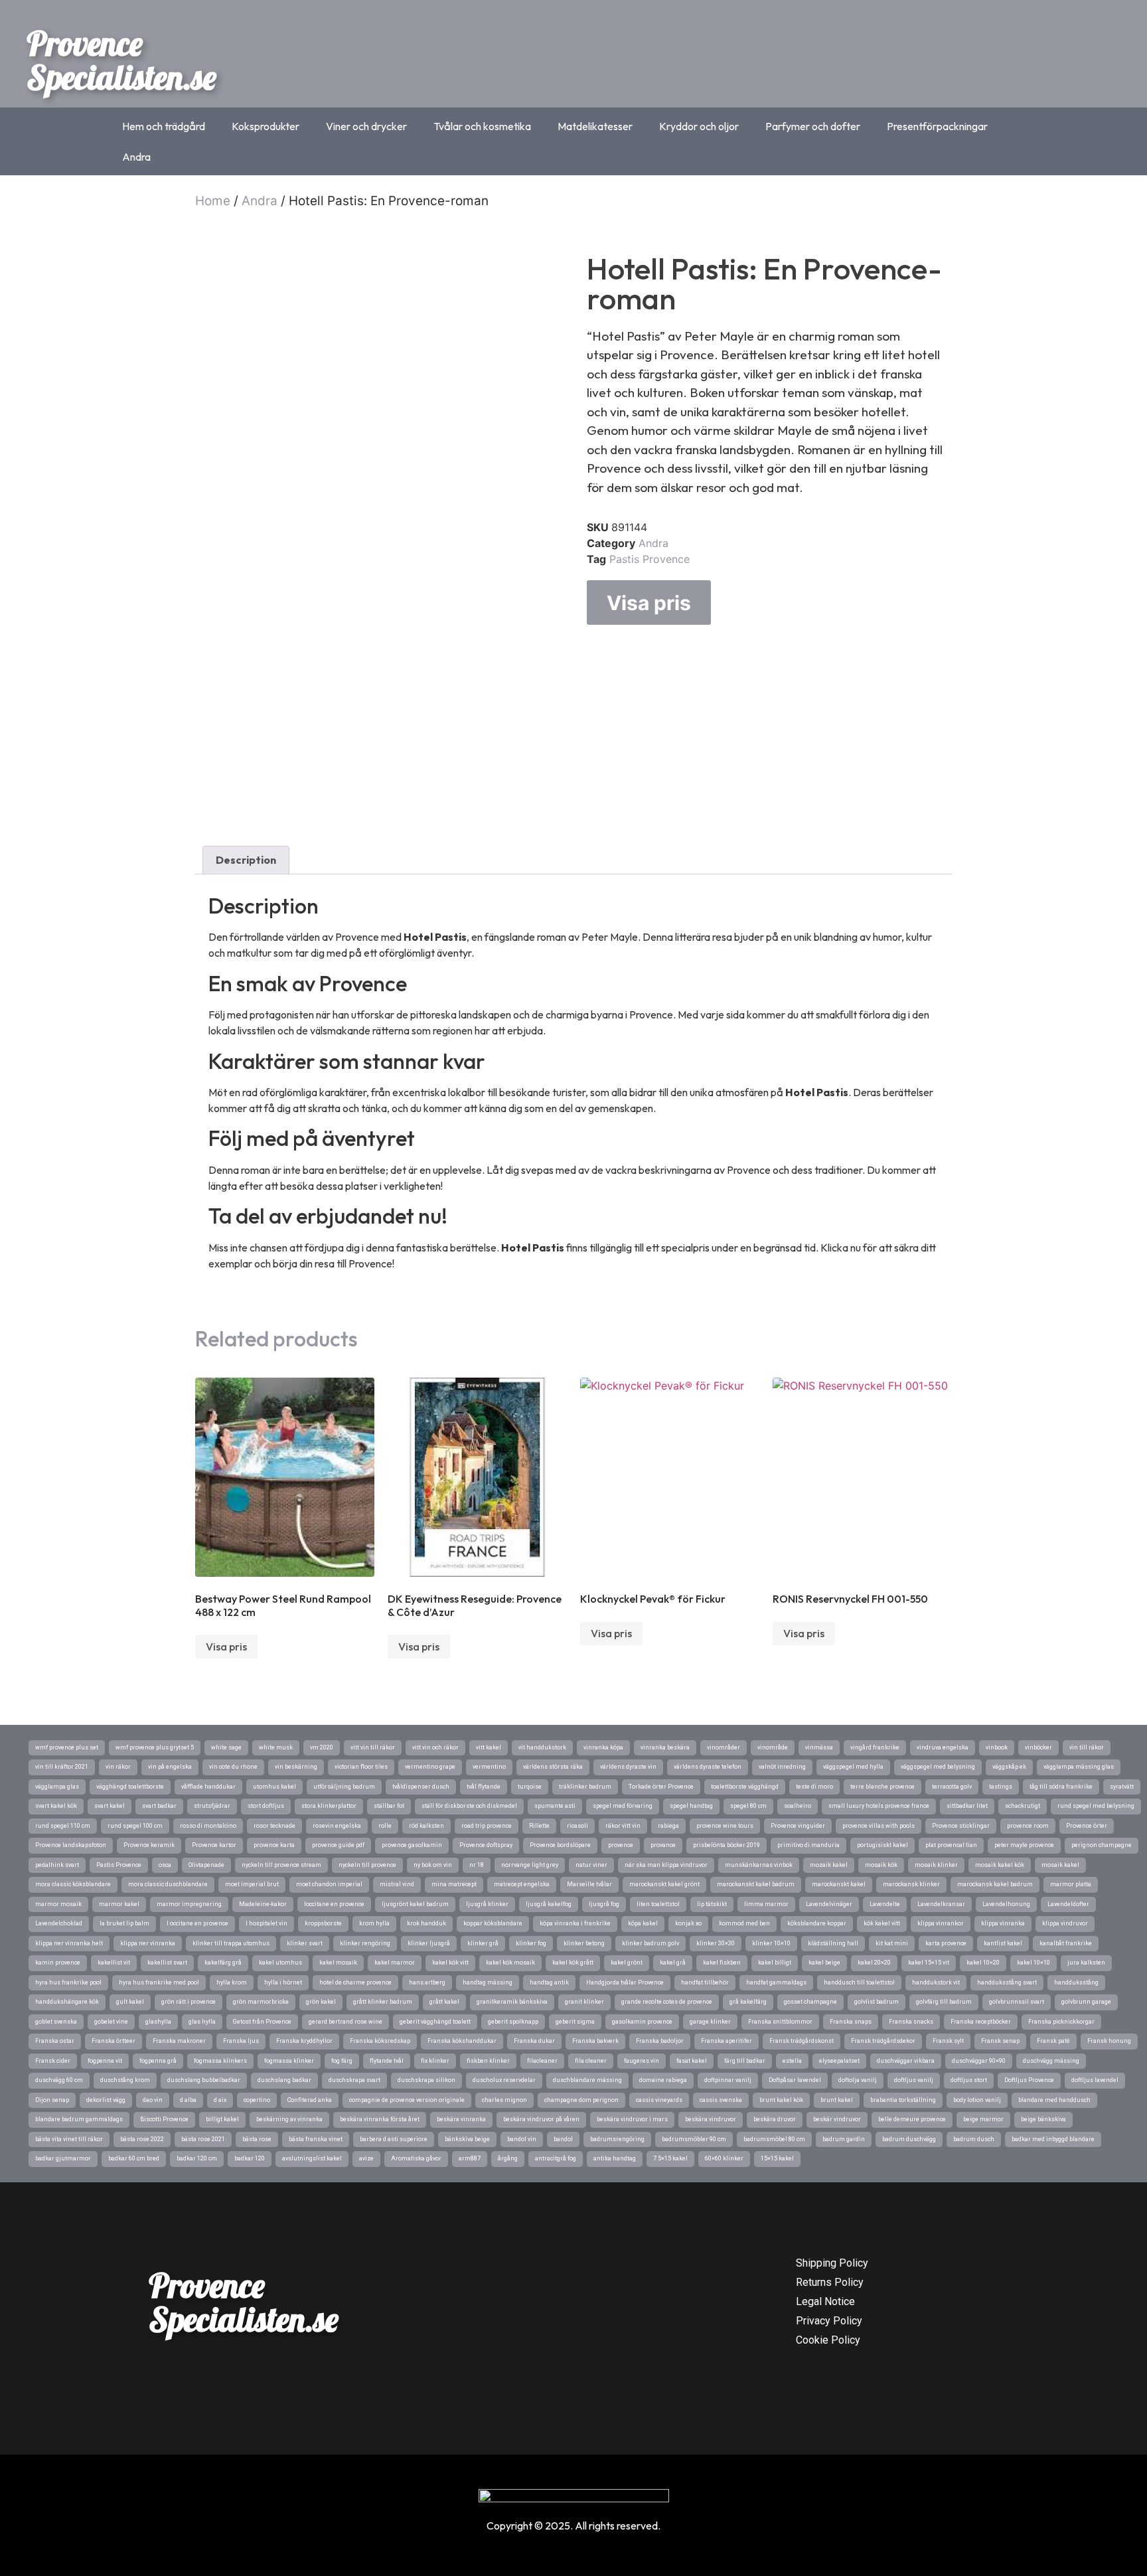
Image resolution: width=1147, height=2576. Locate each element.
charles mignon (504, 2100)
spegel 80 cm (748, 1806)
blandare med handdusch (1054, 2100)
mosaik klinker (936, 1865)
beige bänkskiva (1043, 2119)
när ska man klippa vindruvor (666, 1865)
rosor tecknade (274, 1826)
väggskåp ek (1009, 1767)
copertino (257, 2100)
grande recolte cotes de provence (667, 2002)
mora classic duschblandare (168, 1884)
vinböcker (1038, 1747)
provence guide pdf (338, 1845)
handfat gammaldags (776, 1982)
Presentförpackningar (937, 126)
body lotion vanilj (977, 2100)
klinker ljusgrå (429, 1943)
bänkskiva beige (467, 2139)
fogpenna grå (158, 2061)
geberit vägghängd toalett (435, 2022)
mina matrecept (454, 1884)
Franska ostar (55, 2041)
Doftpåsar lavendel (795, 2080)
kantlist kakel (1003, 1943)
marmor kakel (119, 1904)
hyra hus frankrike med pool (159, 1982)
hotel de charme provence (355, 1982)
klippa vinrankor (941, 1923)
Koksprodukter (266, 126)
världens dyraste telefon (708, 1767)
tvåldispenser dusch (421, 1787)
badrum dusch (974, 2139)
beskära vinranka (461, 2119)
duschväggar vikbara (906, 2061)
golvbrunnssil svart (1017, 2002)
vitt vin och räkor (435, 1747)
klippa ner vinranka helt (69, 1943)
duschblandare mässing (587, 2080)
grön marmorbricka (261, 2002)
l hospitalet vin (267, 1923)
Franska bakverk (595, 2041)
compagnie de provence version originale (407, 2100)
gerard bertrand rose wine (345, 2022)
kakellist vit (114, 1963)
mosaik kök (881, 1865)
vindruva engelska (943, 1747)
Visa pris (649, 603)
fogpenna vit (105, 2061)
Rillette (539, 1826)
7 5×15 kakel (670, 2158)
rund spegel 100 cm (135, 1826)
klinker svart (305, 1943)
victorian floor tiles (361, 1767)
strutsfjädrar (212, 1806)
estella (792, 2061)
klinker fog (531, 1943)
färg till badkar (745, 2061)
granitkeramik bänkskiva (512, 2002)
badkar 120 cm (197, 2158)
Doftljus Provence (1029, 2080)
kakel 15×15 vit (929, 1963)
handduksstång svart (1007, 1982)
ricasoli (577, 1826)
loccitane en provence (334, 1904)
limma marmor (766, 1904)
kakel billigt (775, 1963)
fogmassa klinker (289, 2061)
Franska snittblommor (780, 2022)
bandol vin (522, 2139)
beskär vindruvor (837, 2119)
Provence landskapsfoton (71, 1845)
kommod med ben (744, 1923)
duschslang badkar (284, 2080)
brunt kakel (837, 2100)
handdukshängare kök (67, 2002)
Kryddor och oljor (699, 126)
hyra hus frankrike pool (68, 1982)
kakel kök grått (573, 1963)
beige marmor (983, 2119)
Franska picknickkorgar (1061, 2022)
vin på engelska (170, 1767)
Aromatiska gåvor (416, 2158)
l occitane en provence (197, 1923)
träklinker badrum (585, 1787)
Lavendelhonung (1006, 1904)
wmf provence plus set (67, 1747)
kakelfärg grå (223, 1963)
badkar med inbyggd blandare (1053, 2139)
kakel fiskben (722, 1963)
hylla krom (232, 1982)
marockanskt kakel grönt (664, 1884)
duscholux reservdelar (504, 2080)
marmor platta (1071, 1884)
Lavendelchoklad (59, 1923)
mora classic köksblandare (73, 1884)
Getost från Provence (262, 2022)
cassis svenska (721, 2100)
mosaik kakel (1060, 1865)
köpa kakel (643, 1923)
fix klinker (435, 2061)
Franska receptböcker (981, 2022)
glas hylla (202, 2022)
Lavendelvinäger (829, 1904)
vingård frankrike (875, 1747)
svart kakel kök (56, 1806)
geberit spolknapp (513, 2022)
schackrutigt (1023, 1806)
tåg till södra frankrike (1061, 1787)
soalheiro (798, 1806)
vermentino (489, 1767)
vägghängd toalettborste (130, 1787)
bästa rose (257, 2139)
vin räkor (118, 1767)
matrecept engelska (522, 1884)
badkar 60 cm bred (134, 2158)
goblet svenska (56, 2022)
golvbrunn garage (1086, 2002)
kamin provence (58, 1963)
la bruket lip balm (124, 1923)
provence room (1028, 1826)
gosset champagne (810, 2002)
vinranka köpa (603, 1747)
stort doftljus (266, 1806)
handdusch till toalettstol (859, 1982)
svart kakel (110, 1806)
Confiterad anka (310, 2100)
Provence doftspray (486, 1845)
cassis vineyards (659, 2100)
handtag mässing (488, 1982)
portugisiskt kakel (882, 1845)
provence (621, 1845)
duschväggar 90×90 (979, 2061)
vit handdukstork (542, 1747)
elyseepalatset (839, 2061)
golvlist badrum (877, 2002)
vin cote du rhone (233, 1767)
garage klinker (710, 2022)
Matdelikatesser (595, 126)
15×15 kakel (777, 2158)
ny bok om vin (433, 1865)
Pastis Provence (650, 559)
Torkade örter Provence (661, 1787)
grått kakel (444, 2002)
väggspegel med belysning (938, 1767)
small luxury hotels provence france (879, 1806)
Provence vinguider (798, 1826)
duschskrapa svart (354, 2080)
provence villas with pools (879, 1826)
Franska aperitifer (726, 2041)
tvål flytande (484, 1787)
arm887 (470, 2158)
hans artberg (427, 1982)
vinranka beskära (665, 1747)
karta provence (946, 1943)
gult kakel (130, 2002)
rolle (385, 1826)
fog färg (342, 2061)
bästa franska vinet (316, 2139)
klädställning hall (833, 1943)
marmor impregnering (189, 1904)
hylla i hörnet (283, 1982)
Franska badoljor (660, 2041)
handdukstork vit (936, 1982)
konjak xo (688, 1923)
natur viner (591, 1865)
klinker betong (584, 1943)
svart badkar (159, 1806)
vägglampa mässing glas (1079, 1767)
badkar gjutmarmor (63, 2158)
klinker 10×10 (771, 1943)
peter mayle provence (1024, 1845)
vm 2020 (322, 1747)
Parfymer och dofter (813, 126)
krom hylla (374, 1923)
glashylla (158, 2022)
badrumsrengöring (617, 2139)
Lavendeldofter (1068, 1904)
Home (213, 201)
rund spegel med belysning (1096, 1806)
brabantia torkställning (903, 2100)
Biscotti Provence (164, 2119)
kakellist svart (167, 1963)
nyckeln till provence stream (281, 1865)
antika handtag (615, 2158)
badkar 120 (250, 2158)
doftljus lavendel (1095, 2080)
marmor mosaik (58, 1904)
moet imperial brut (252, 1884)
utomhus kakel (274, 1787)
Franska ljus (241, 2041)
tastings (1001, 1787)
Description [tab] (246, 860)
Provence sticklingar (961, 1826)
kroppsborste (323, 1923)
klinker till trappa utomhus (231, 1943)
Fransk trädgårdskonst (802, 2041)
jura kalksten (1086, 1963)
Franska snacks (911, 2022)
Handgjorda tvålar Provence (625, 1982)
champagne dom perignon (581, 2100)
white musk (276, 1747)
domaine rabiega (663, 2080)
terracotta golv (952, 1787)
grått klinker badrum (383, 2002)
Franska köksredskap (380, 2041)
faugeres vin (642, 2061)
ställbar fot (389, 1806)
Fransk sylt (948, 2041)
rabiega (668, 1826)
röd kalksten (426, 1826)
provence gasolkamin (412, 1845)
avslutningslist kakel (312, 2158)
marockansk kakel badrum (995, 1884)
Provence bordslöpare (560, 1845)
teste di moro (814, 1787)
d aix (220, 2100)
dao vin (153, 2100)
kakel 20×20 (874, 1963)
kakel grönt (627, 1963)
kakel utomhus (280, 1963)
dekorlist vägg (106, 2100)
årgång (508, 2158)
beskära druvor (775, 2119)
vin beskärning (296, 1767)
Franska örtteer (114, 2041)
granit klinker (584, 2002)
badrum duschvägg (909, 2139)
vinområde (773, 1747)
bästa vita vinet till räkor (69, 2139)
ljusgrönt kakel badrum (415, 1904)
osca (165, 1865)
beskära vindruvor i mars (632, 2119)
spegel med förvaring (623, 1806)
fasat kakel (692, 2061)
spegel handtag (691, 1806)
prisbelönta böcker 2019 (726, 1845)
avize (366, 2158)
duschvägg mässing (1051, 2061)
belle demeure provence (912, 2119)
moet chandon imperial (329, 1884)
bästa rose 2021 (203, 2139)
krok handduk (426, 1923)
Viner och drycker (366, 126)
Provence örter (1087, 1826)
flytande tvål (387, 2061)
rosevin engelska (337, 1826)
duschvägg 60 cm (59, 2080)
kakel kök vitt (450, 1963)
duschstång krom (125, 2080)
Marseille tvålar (589, 1884)
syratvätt (1122, 1787)
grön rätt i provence (189, 2002)
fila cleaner (591, 2061)
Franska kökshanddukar (462, 2041)
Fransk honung (1109, 2041)
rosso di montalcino (208, 1826)
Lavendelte (885, 1904)
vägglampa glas (57, 1787)
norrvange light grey (530, 1865)
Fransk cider (53, 2061)
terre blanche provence (882, 1787)
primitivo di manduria (808, 1845)
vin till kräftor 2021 (62, 1767)
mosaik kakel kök (1000, 1865)
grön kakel (321, 2002)
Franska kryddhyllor (304, 2041)
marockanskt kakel (839, 1884)
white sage (226, 1747)
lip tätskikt (712, 1904)
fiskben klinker (488, 2061)
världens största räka (553, 1767)
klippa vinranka (1003, 1923)
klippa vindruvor (1065, 1923)
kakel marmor (395, 1963)
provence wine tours (725, 1826)
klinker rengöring (365, 1943)
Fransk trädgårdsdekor (883, 2041)
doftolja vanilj (858, 2080)
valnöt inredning (782, 1767)
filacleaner (542, 2061)
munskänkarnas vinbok (759, 1865)
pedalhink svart (57, 1865)
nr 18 (477, 1865)
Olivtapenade (206, 1865)
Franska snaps (851, 2022)
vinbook (997, 1747)
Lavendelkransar (941, 1904)
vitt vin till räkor (373, 1747)
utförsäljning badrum (344, 1787)
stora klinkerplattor (329, 1806)
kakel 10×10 (1033, 1963)
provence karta (274, 1845)
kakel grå (673, 1963)
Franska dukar (534, 2041)
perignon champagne (1102, 1845)
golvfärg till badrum (944, 2002)
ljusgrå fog (604, 1904)
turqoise (530, 1787)
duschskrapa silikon (426, 2080)
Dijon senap (52, 2100)
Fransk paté (1053, 2041)
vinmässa (819, 1747)
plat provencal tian (951, 1845)
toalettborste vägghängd (745, 1787)
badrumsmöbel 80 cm (774, 2139)
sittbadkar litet (967, 1806)
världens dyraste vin (628, 1767)
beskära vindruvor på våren (541, 2119)
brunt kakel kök (781, 2100)
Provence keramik (149, 1845)
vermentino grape (430, 1767)
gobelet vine (111, 2022)
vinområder (724, 1747)
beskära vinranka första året (380, 2119)
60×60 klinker (724, 2158)
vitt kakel (489, 1747)
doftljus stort (969, 2080)
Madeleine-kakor (263, 1904)
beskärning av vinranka (289, 2119)
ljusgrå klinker (487, 1904)
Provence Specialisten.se (121, 60)
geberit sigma (575, 2022)
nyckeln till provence (367, 1865)
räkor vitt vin (623, 1826)
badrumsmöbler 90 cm (694, 2139)
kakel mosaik (338, 1963)
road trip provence (487, 1826)
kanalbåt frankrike (1066, 1943)
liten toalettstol (658, 1904)
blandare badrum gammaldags (79, 2119)
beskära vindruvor (711, 2119)
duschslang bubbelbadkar (204, 2080)
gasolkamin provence (642, 2022)
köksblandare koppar (817, 1923)
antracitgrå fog (556, 2158)
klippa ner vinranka (148, 1943)
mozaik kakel (829, 1865)
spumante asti (555, 1806)
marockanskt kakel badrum (756, 1884)
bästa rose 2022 (142, 2139)
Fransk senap (1000, 2041)
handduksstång (1076, 1982)
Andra (136, 157)
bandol (563, 2139)
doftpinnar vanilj (728, 2080)
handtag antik (549, 1982)
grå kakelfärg (748, 2002)
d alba (188, 2100)
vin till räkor (1087, 1747)
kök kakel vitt (882, 1923)
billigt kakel (222, 2119)
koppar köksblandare (493, 1923)
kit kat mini (892, 1943)
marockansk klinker (911, 1884)
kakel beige (824, 1963)
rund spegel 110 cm (63, 1826)
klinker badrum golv (650, 1943)
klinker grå (483, 1943)
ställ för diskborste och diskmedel (469, 1806)
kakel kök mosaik (510, 1963)
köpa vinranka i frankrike (575, 1923)
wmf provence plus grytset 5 (155, 1747)
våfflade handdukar (208, 1787)
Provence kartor (214, 1845)
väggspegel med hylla (853, 1767)
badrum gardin (844, 2139)
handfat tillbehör (705, 1982)
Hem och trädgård (164, 126)
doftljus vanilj (914, 2080)
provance (663, 1845)
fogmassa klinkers (220, 2061)
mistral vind (397, 1884)
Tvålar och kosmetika (482, 126)
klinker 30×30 (716, 1943)
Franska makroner (179, 2041)
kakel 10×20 (983, 1963)
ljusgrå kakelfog (549, 1904)
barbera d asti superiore (394, 2139)
